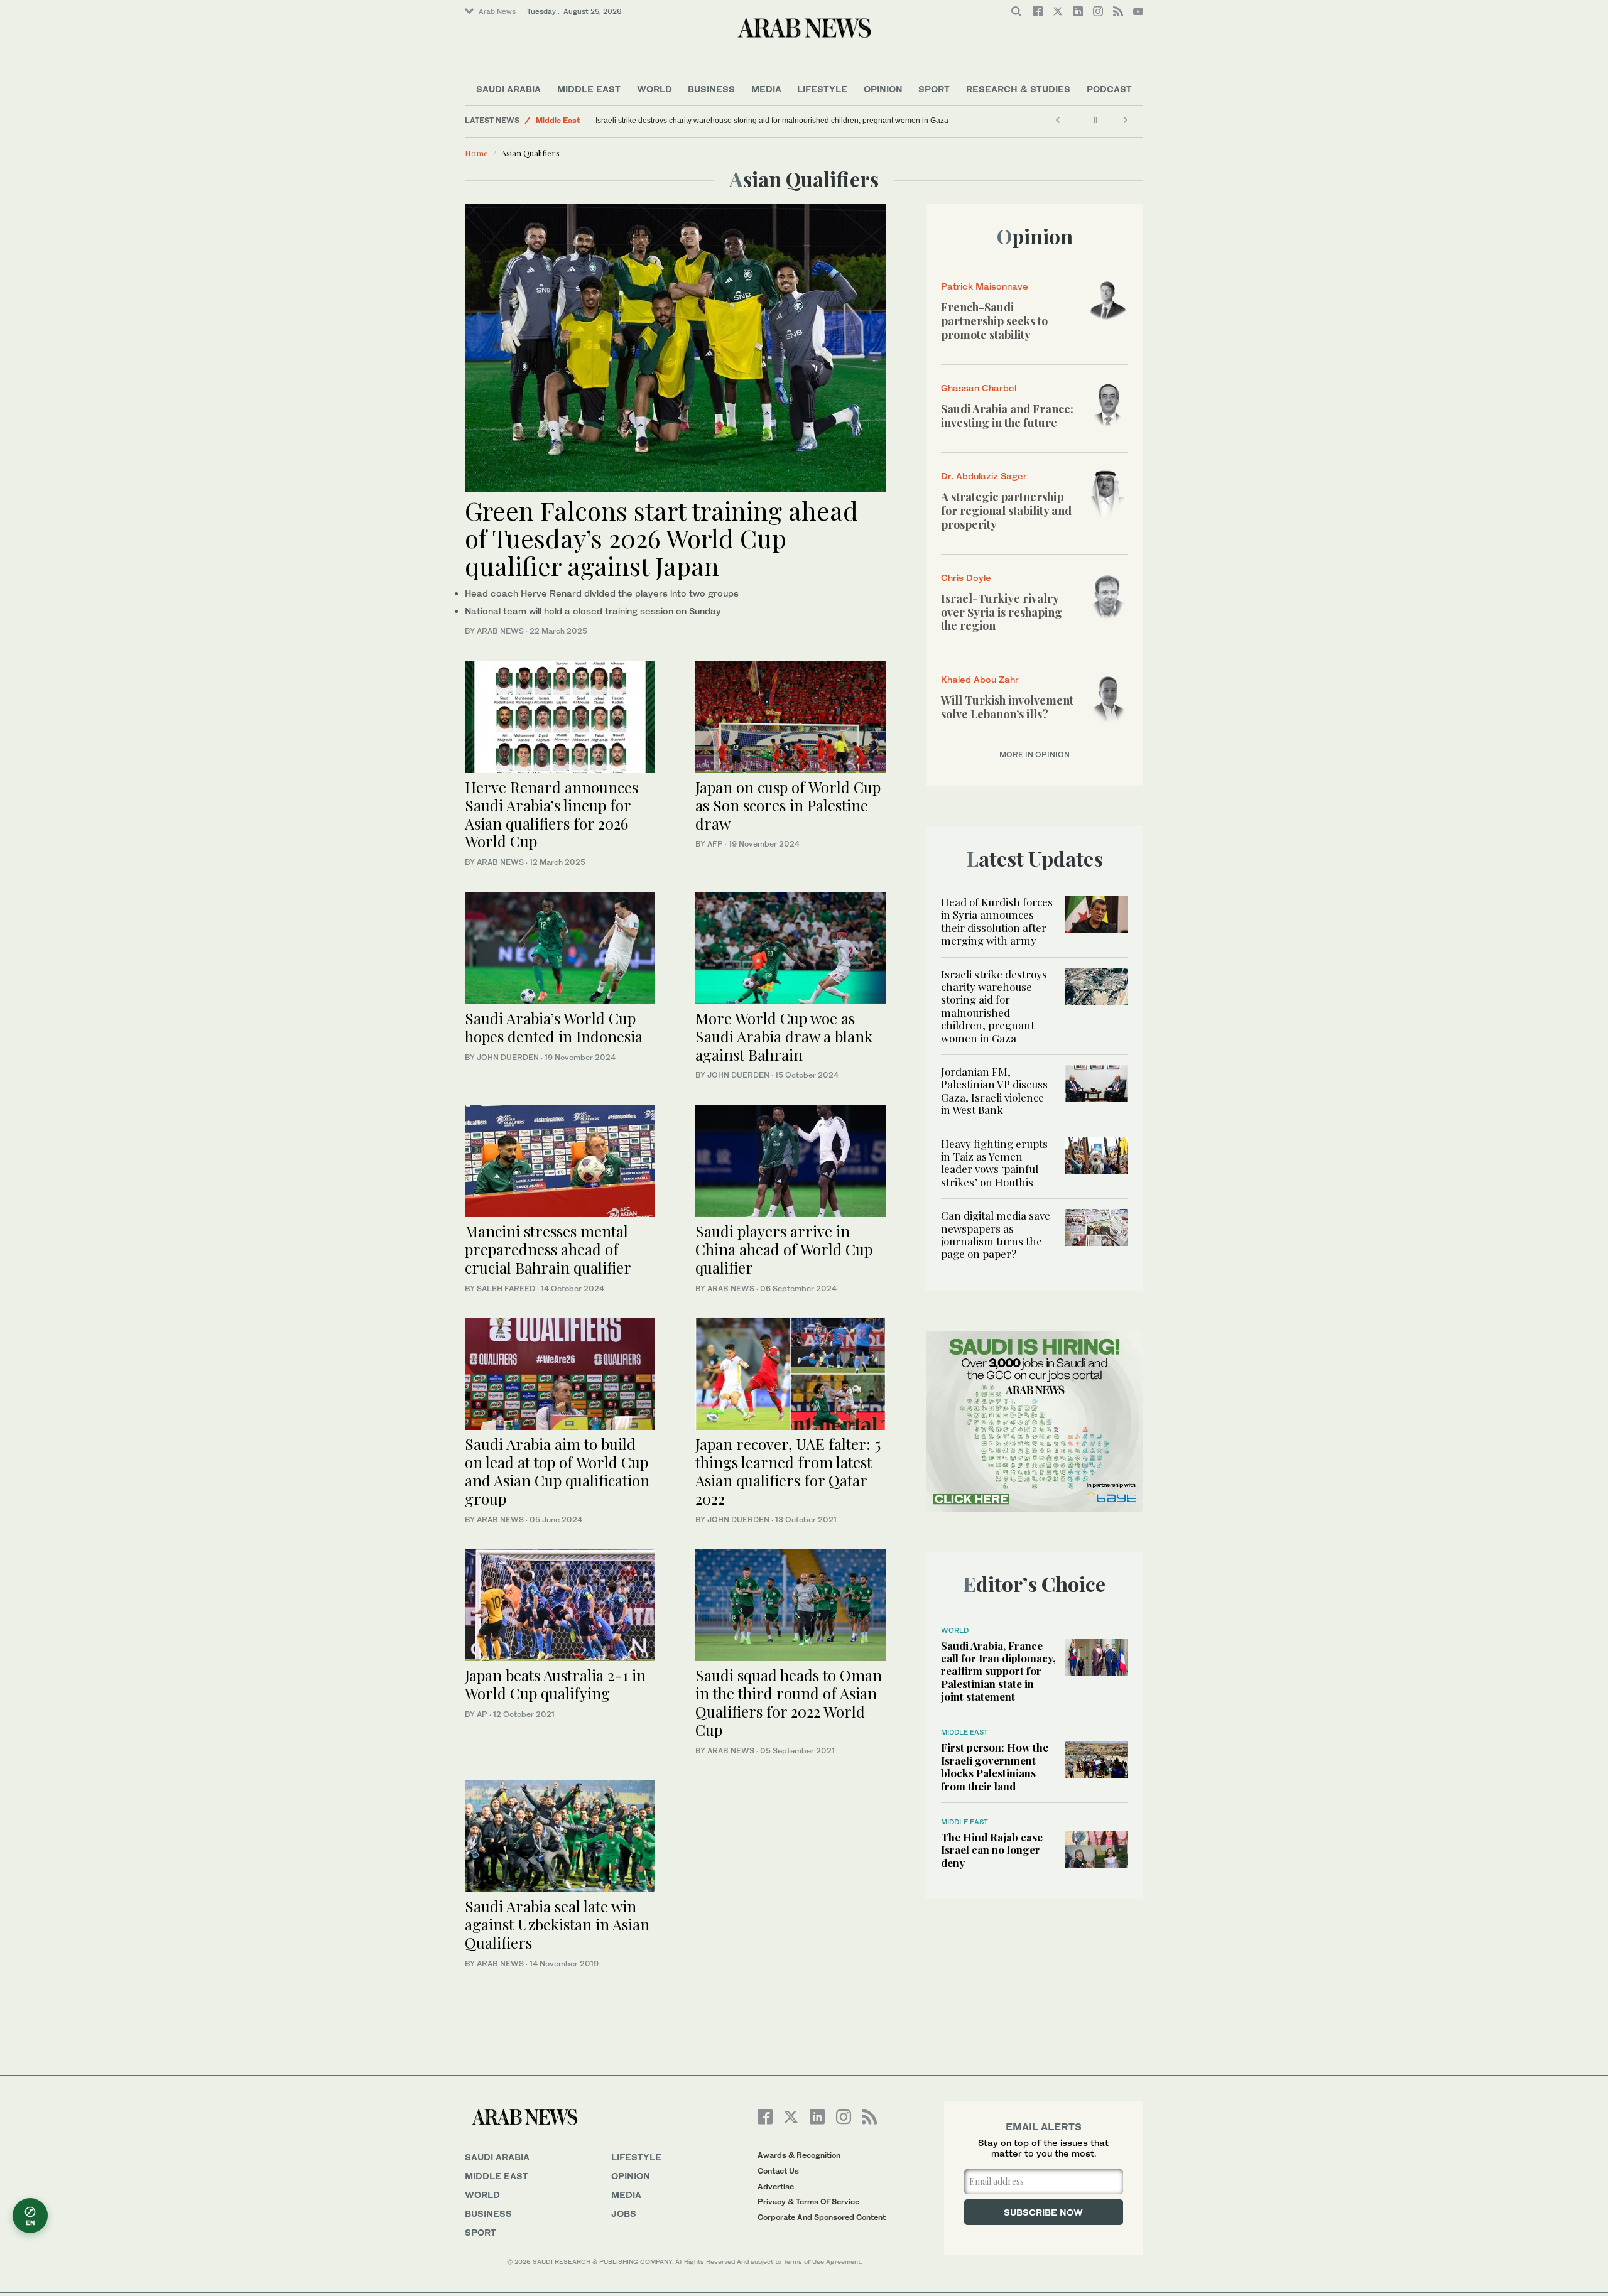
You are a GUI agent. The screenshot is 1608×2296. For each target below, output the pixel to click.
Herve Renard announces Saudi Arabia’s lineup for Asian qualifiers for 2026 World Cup (551, 814)
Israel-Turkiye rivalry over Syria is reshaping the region (1002, 612)
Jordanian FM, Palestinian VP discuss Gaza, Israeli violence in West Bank (994, 1091)
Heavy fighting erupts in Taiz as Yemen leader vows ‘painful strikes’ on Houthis (994, 1163)
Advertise (776, 2186)
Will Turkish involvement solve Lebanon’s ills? (1007, 707)
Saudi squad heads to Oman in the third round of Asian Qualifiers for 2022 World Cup (789, 1702)
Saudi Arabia (508, 89)
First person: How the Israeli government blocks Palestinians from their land (995, 1766)
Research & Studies (1018, 89)
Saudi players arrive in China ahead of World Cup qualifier (784, 1249)
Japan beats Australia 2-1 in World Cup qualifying (555, 1684)
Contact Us (778, 2171)
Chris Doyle (966, 577)
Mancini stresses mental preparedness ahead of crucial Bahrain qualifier (548, 1249)
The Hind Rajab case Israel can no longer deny (992, 1850)
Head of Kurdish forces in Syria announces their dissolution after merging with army (997, 921)
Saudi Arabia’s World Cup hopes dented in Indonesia (554, 1027)
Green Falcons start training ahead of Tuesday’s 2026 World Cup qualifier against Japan (661, 538)
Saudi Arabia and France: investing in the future (1007, 416)
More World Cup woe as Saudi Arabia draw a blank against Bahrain (784, 1036)
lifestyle (636, 2157)
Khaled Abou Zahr (980, 679)
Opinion (883, 89)
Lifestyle (822, 89)
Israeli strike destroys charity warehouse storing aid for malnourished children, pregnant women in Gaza (772, 121)
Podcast (1109, 89)
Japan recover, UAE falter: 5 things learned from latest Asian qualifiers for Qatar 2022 (788, 1471)
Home (476, 153)
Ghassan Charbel (979, 388)
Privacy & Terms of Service (808, 2201)
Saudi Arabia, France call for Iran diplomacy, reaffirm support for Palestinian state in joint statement (998, 1671)
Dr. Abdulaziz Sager (984, 476)
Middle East (589, 89)
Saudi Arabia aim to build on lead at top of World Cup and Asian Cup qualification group (557, 1471)
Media (766, 89)
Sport (934, 89)
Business (711, 89)
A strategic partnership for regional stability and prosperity (1006, 510)
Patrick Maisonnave (985, 286)
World (655, 89)
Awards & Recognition (799, 2155)
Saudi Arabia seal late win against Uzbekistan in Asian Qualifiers (557, 1924)
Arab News (497, 11)
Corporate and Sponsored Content (822, 2217)
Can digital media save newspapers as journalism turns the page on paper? (996, 1234)
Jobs (624, 2213)
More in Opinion (1035, 755)
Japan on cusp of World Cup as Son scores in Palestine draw (788, 805)
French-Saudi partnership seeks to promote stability (994, 321)
